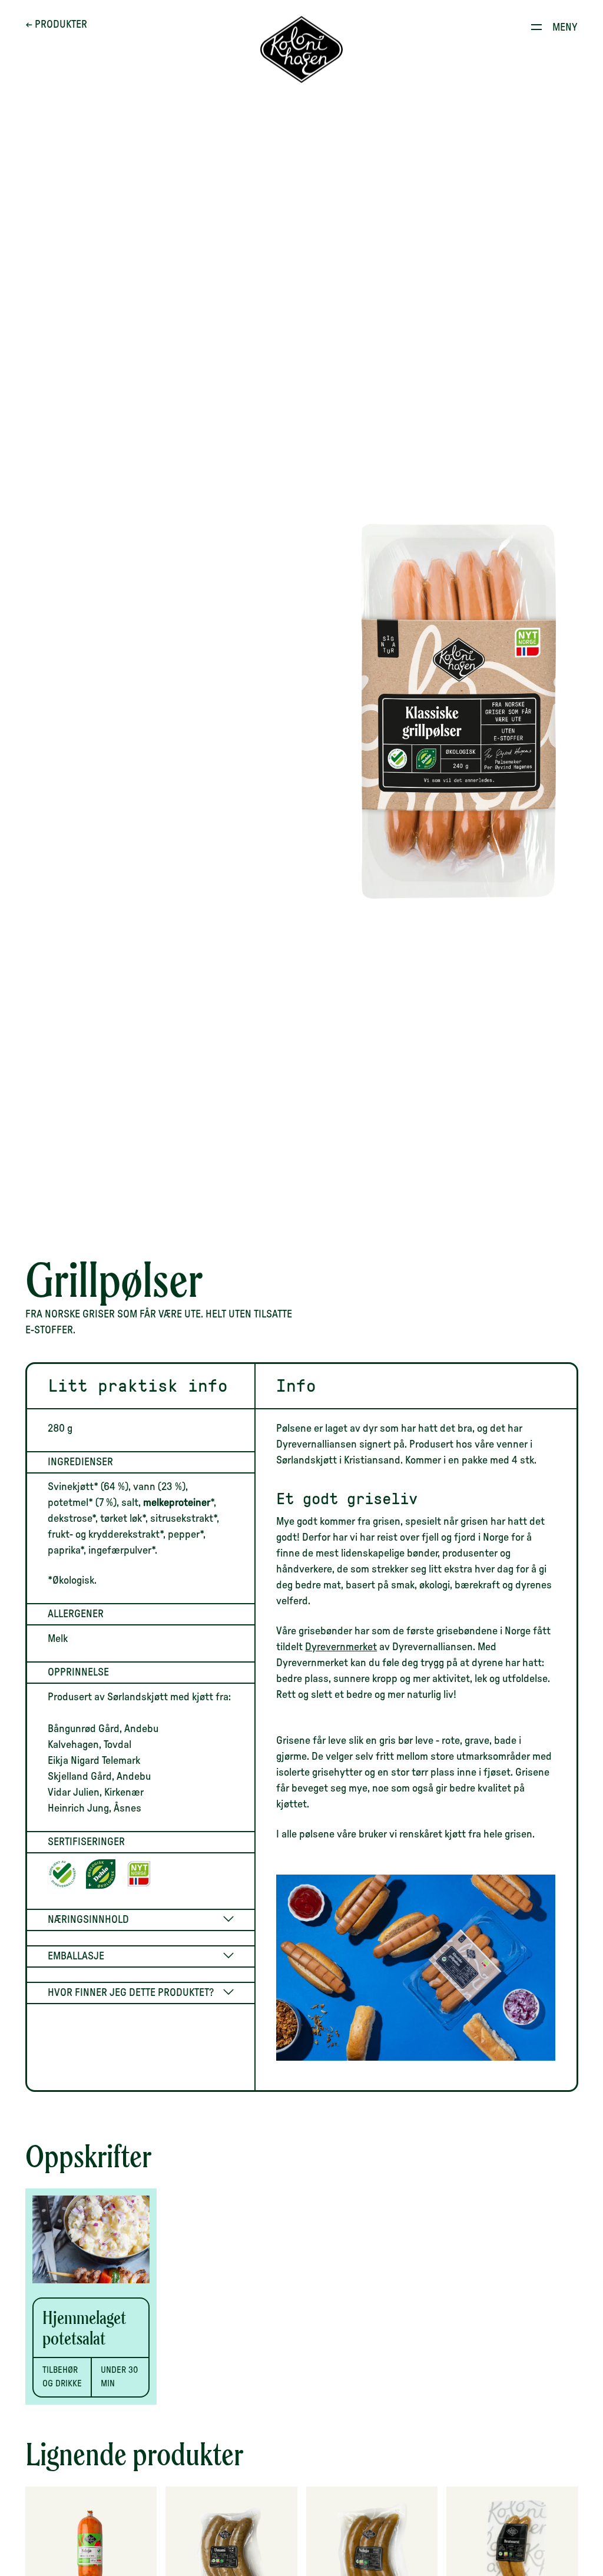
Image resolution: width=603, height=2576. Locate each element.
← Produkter (56, 25)
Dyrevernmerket (341, 1647)
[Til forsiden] (301, 50)
